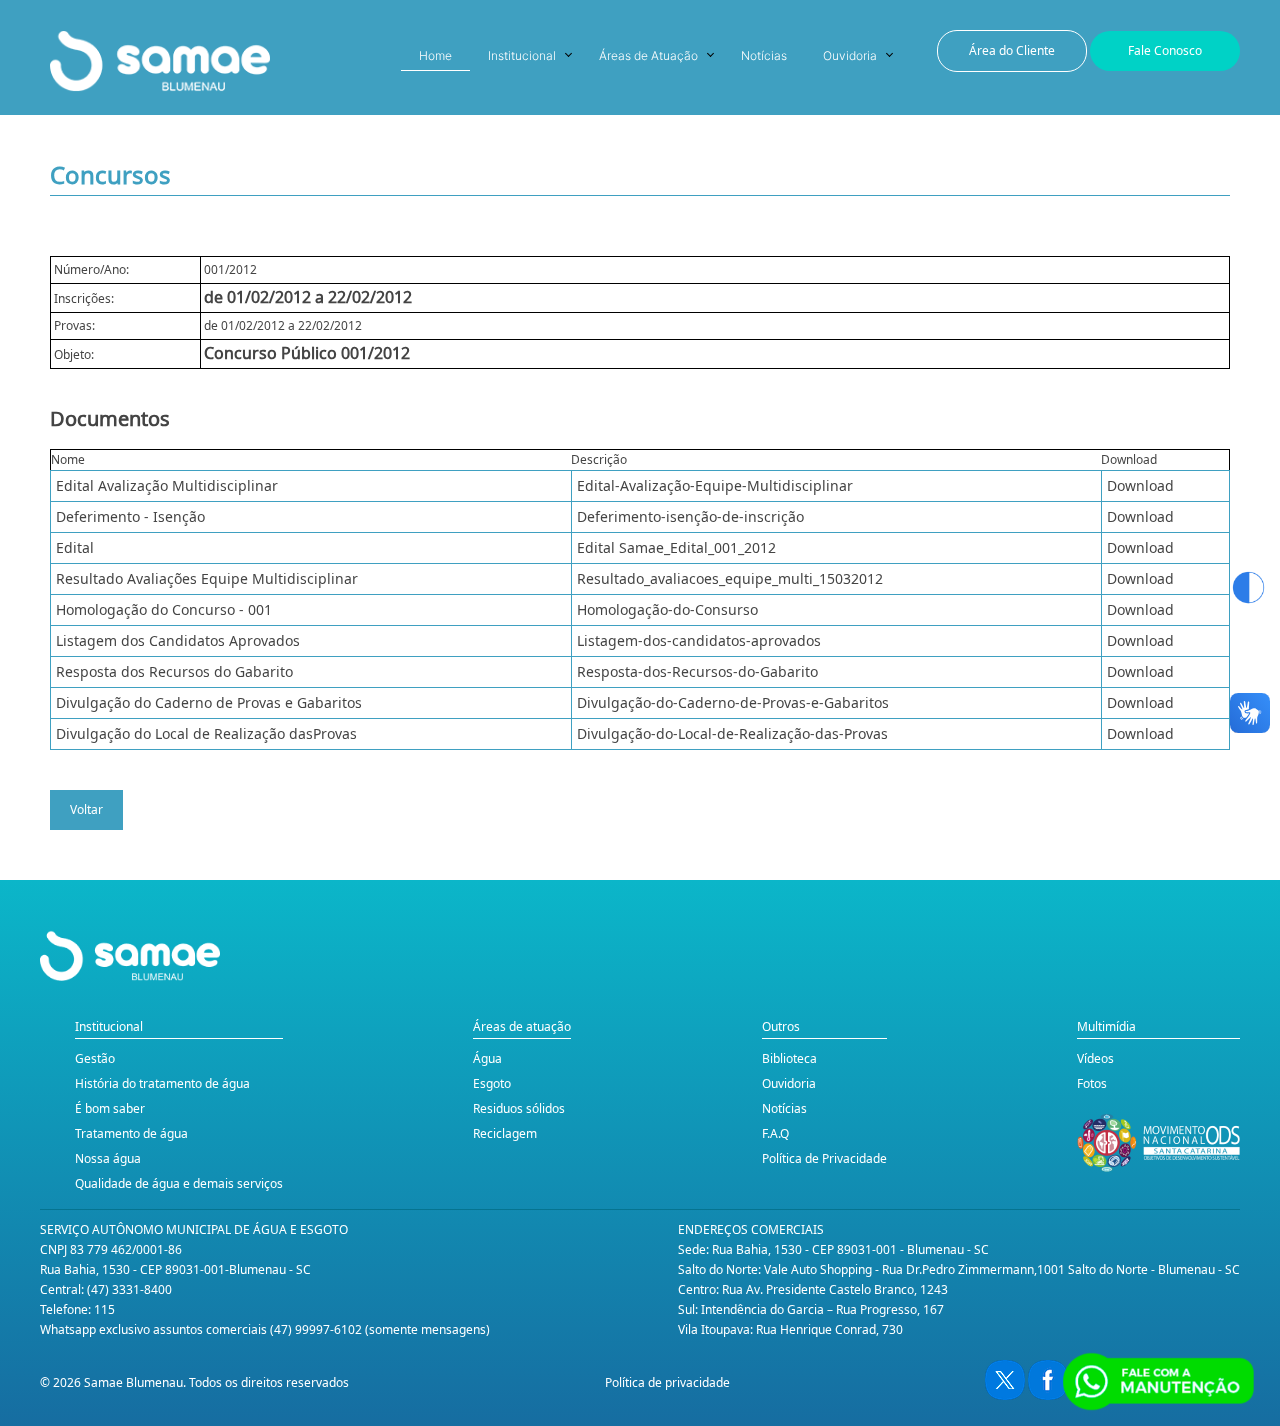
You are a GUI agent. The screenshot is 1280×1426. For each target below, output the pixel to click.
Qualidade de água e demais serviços (179, 1183)
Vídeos (1095, 1058)
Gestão (95, 1058)
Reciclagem (505, 1133)
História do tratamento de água (162, 1083)
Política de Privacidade (824, 1158)
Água (487, 1058)
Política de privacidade (667, 1382)
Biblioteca (789, 1058)
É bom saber (110, 1108)
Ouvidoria (850, 55)
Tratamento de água (131, 1133)
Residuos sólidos (519, 1108)
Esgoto (492, 1083)
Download (1140, 485)
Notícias (764, 55)
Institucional (522, 55)
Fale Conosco (1165, 50)
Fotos (1092, 1083)
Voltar (86, 809)
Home (435, 55)
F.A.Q (775, 1133)
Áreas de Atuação (648, 55)
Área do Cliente (1012, 50)
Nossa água (108, 1158)
